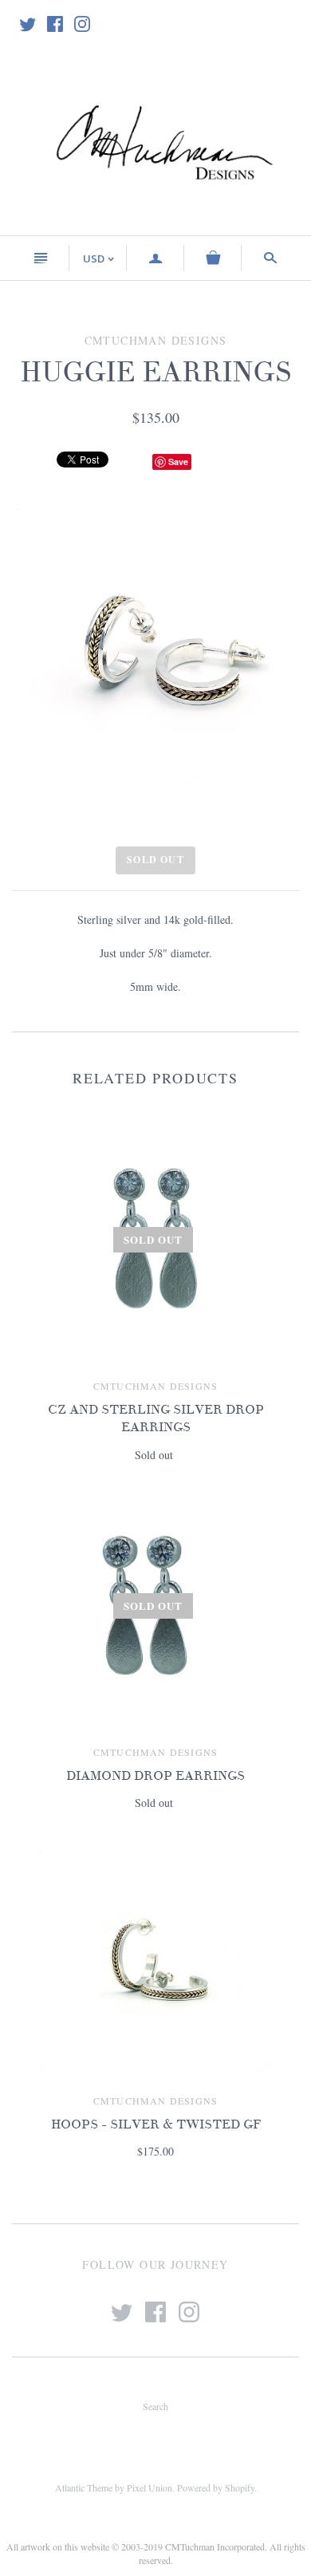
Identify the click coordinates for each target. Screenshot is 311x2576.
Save (178, 462)
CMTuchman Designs (155, 1386)
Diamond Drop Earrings (155, 1776)
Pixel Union (150, 2487)
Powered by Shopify (216, 2487)
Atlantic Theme (84, 2487)
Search (155, 2406)
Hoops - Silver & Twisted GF (156, 2124)
